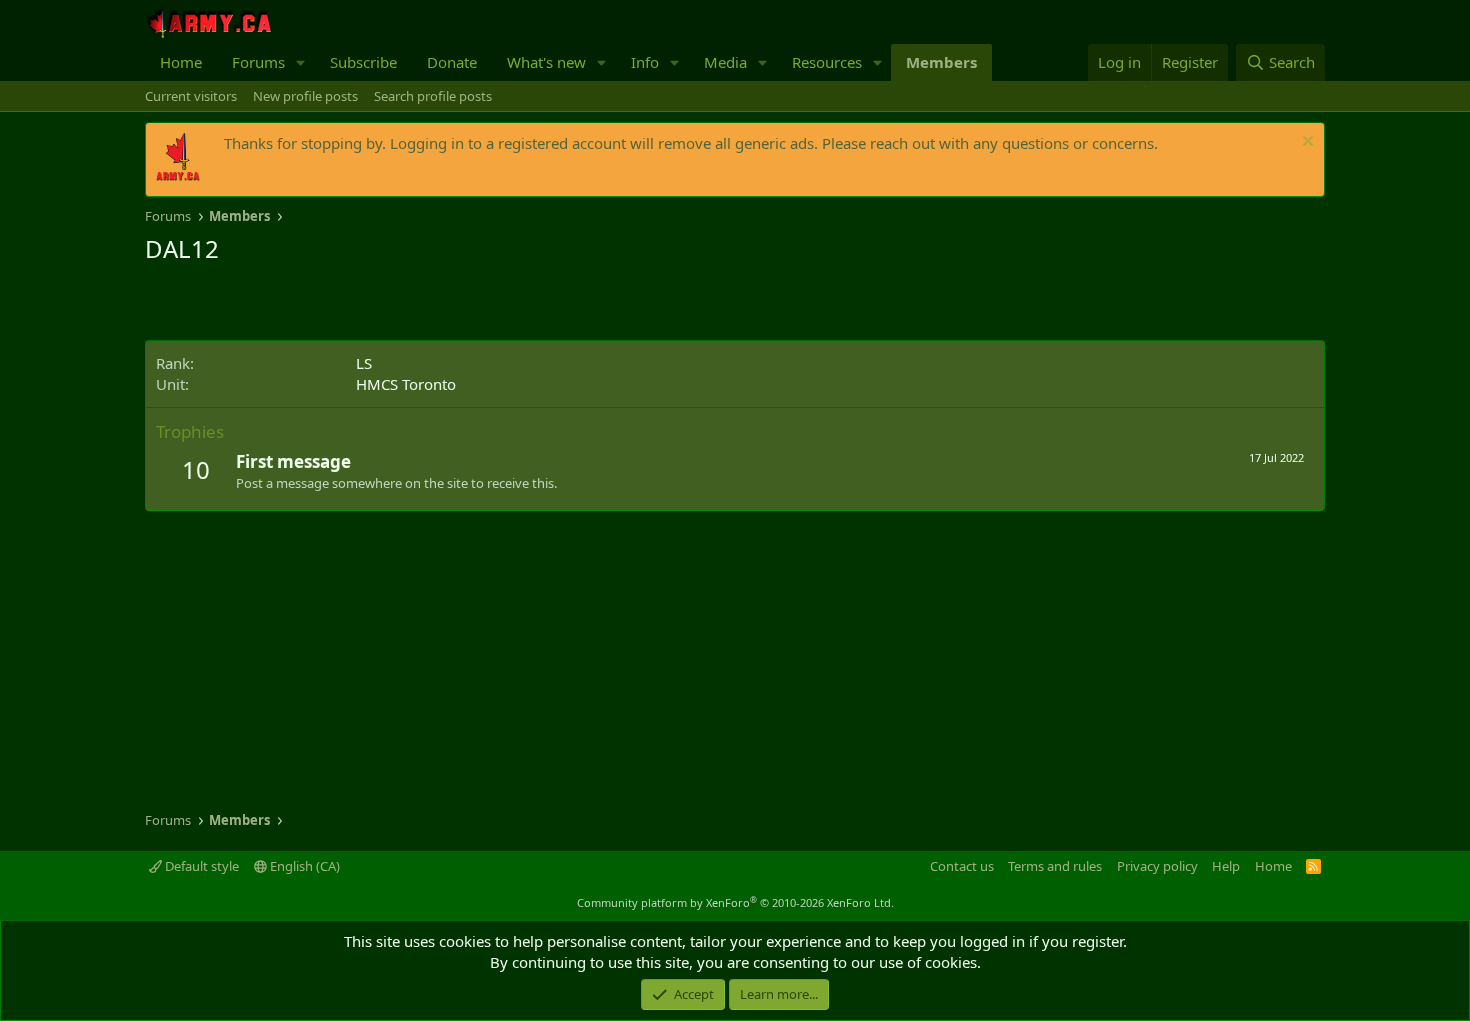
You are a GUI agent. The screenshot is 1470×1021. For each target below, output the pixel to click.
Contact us (962, 866)
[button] (301, 62)
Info (645, 62)
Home (181, 62)
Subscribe (363, 62)
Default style (200, 866)
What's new (546, 62)
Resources (827, 62)
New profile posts (305, 96)
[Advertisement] (379, 305)
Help (1226, 866)
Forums (258, 62)
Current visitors (191, 96)
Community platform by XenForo (735, 902)
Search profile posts (433, 96)
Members (941, 62)
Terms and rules (1055, 866)
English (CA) (303, 866)
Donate (452, 62)
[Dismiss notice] (1305, 143)
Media (725, 62)
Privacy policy (1157, 866)
